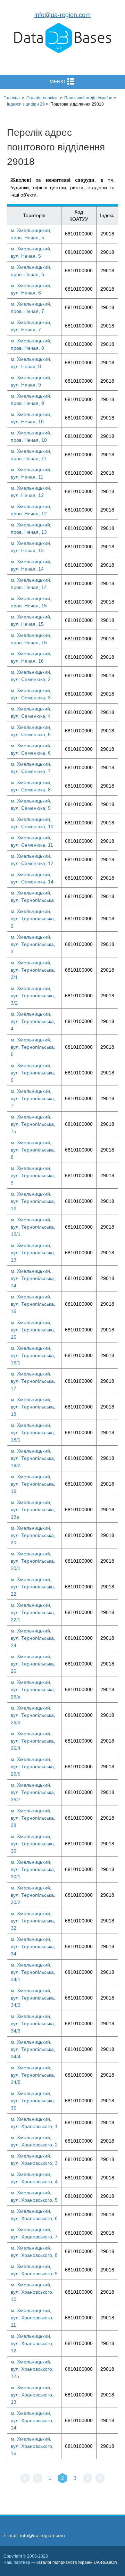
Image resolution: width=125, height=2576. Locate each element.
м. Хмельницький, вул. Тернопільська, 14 (33, 1278)
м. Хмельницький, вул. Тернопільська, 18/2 (33, 1458)
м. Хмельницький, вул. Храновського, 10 (32, 2292)
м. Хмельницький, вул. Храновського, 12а (32, 2369)
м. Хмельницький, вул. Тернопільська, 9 (33, 1175)
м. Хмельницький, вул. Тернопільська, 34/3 (33, 2024)
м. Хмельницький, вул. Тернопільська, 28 (33, 1818)
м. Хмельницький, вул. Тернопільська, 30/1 (33, 1869)
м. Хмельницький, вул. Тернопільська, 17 (33, 1381)
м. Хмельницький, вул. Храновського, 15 (32, 2446)
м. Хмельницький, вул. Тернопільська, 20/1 (33, 1561)
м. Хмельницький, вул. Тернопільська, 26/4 (33, 1741)
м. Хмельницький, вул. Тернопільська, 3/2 (33, 996)
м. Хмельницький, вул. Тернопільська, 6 (33, 1073)
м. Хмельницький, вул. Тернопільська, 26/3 (33, 1715)
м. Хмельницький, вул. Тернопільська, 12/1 (33, 1227)
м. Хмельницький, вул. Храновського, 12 (32, 2343)
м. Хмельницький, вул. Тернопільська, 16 (33, 1330)
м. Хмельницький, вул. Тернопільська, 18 (33, 1407)
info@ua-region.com (62, 15)
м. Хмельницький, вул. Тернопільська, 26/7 (33, 1792)
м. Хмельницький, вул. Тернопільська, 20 (33, 1535)
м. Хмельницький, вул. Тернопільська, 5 (33, 1047)
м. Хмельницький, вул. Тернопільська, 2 (33, 919)
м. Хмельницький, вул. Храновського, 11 (32, 2318)
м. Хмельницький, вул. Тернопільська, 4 (33, 1021)
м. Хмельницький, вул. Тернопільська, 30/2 (33, 1895)
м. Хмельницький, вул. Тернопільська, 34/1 (33, 1972)
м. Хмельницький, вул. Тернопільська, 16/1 (33, 1355)
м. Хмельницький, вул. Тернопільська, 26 (33, 1664)
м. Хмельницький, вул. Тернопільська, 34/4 (33, 2049)
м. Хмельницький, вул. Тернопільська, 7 (33, 1098)
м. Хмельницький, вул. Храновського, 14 (32, 2420)
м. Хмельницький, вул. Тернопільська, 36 (33, 2101)
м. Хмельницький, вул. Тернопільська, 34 (33, 1946)
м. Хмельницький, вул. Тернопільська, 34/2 (33, 1998)
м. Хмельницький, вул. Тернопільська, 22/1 (33, 1612)
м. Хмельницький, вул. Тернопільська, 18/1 (33, 1432)
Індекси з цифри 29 (26, 104)
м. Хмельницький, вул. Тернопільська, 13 (33, 1253)
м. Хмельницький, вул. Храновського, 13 (32, 2395)
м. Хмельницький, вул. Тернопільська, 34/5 (33, 2075)
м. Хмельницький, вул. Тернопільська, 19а (33, 1510)
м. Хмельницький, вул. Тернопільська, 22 (33, 1587)
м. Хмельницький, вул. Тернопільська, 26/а (33, 1689)
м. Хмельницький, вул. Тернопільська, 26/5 (33, 1767)
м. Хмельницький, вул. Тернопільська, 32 (33, 1921)
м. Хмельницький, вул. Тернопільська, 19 (33, 1484)
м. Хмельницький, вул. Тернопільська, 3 (33, 944)
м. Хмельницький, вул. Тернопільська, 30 (33, 1844)
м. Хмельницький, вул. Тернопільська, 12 (33, 1201)
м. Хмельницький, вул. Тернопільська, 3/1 (33, 970)
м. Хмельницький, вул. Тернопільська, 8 (33, 1150)
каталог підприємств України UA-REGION (77, 2562)
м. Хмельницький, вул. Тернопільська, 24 (33, 1638)
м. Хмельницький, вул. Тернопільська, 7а (33, 1124)
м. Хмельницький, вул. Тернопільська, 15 (33, 1304)
